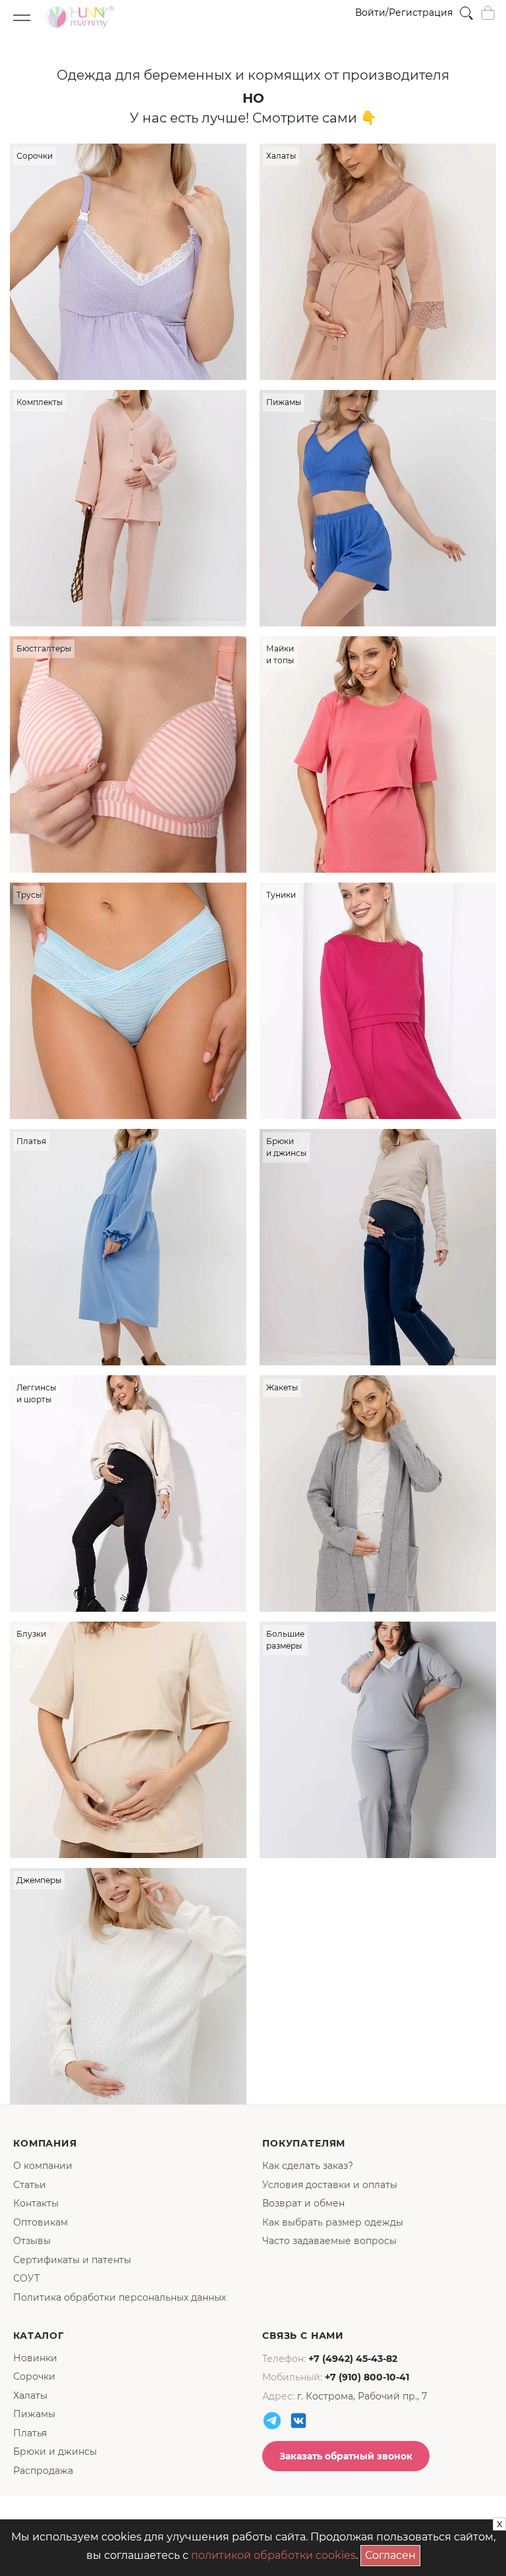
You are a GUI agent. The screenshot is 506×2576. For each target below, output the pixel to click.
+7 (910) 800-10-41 (367, 2377)
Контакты (36, 2203)
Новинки (35, 2358)
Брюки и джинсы (55, 2452)
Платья (30, 2433)
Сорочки (34, 2376)
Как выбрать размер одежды (333, 2222)
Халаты (30, 2396)
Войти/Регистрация (404, 13)
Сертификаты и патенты (72, 2260)
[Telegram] (272, 2421)
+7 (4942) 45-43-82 (353, 2359)
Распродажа (43, 2471)
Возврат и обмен (303, 2203)
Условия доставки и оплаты (330, 2185)
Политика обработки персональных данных (120, 2297)
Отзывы (32, 2241)
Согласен (393, 2553)
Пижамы (34, 2414)
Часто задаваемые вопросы (329, 2241)
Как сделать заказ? (308, 2166)
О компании (43, 2166)
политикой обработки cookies (273, 2555)
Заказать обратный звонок (346, 2456)
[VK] (298, 2421)
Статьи (30, 2185)
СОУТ (26, 2278)
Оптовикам (41, 2222)
